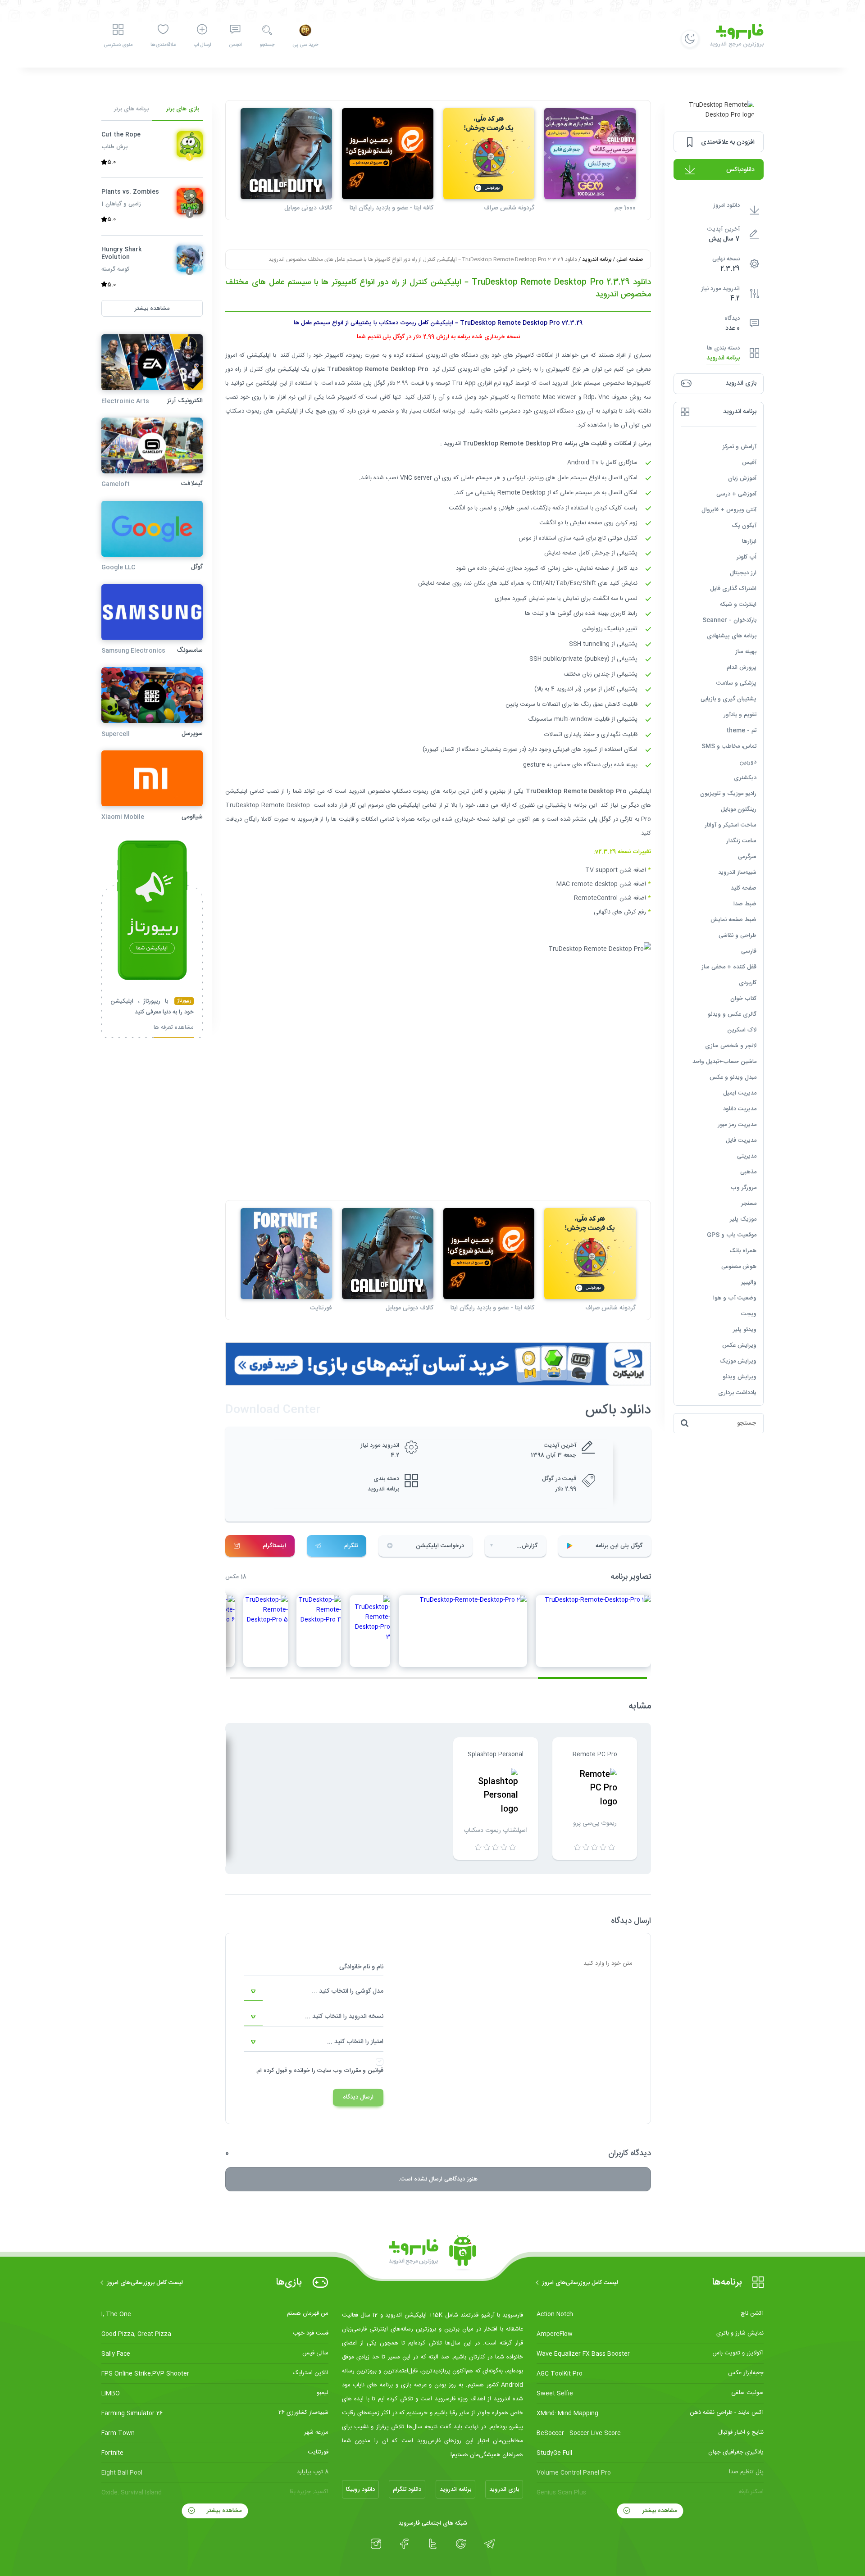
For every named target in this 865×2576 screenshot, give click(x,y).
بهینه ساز (746, 652)
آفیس (749, 463)
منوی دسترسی (118, 45)
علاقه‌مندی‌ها (163, 45)
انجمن (235, 45)
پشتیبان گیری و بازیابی (728, 699)
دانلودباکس (740, 170)
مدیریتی (747, 1156)
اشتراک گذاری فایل (733, 589)
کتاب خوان (743, 999)
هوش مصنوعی (739, 1267)
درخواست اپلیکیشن (440, 1546)
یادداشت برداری (737, 1393)
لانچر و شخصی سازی (731, 1046)
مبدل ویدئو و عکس (733, 1077)
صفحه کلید (744, 888)
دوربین (748, 762)
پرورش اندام (742, 668)
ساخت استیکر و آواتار (731, 825)
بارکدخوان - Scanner (729, 620)
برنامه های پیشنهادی (732, 636)
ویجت (749, 1314)
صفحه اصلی (630, 259)
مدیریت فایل (741, 1140)
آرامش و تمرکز (740, 447)
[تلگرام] (489, 2544)
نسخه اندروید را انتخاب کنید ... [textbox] (344, 2017)
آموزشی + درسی (736, 494)
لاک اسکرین (742, 1030)
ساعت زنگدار (741, 841)
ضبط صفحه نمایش (733, 920)
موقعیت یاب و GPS (732, 1235)
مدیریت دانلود (740, 1109)
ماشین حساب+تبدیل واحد (724, 1062)
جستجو (267, 45)
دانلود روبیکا (360, 2490)
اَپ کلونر (747, 557)
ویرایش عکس (739, 1345)
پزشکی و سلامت (736, 683)
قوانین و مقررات (364, 2071)
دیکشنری (745, 778)
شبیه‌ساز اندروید (737, 872)
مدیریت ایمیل (740, 1093)
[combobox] (314, 1992)
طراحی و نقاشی (738, 936)
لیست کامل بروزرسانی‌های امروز (580, 2283)
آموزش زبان (742, 478)
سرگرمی (747, 857)
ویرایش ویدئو (740, 1377)
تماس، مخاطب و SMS (729, 746)
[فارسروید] (432, 2253)
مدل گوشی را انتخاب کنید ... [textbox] (348, 1991)
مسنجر (749, 1204)
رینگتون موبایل (739, 809)
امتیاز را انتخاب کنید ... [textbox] (355, 2042)
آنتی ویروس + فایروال (729, 510)
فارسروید (308, 819)
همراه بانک (743, 1251)
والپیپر (749, 1282)
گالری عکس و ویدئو (732, 1014)
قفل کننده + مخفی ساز (729, 967)
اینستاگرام (274, 1546)
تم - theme (741, 731)
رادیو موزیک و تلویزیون (728, 794)
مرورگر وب (744, 1188)
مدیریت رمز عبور (737, 1125)
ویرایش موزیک (738, 1361)
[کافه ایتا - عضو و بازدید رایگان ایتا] (388, 154)
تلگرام (351, 1546)
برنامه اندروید (723, 358)
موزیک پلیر (743, 1219)
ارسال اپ (202, 45)
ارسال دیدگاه (358, 2097)
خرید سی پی (305, 45)
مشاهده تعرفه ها (174, 1029)
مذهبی (748, 1172)
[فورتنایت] (286, 1254)
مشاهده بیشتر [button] (152, 308)
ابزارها (749, 541)
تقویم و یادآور (740, 715)
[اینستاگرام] (376, 2544)
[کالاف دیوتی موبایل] (286, 154)
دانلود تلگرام (407, 2490)
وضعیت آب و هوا (735, 1298)
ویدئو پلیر (745, 1330)
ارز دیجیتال (743, 573)
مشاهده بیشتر (659, 2511)
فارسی (749, 951)
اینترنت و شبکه (738, 604)
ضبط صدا (745, 904)
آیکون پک (744, 526)
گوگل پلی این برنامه (619, 1546)
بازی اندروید (504, 2490)
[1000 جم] (590, 154)
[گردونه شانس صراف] (489, 154)
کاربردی (748, 983)
